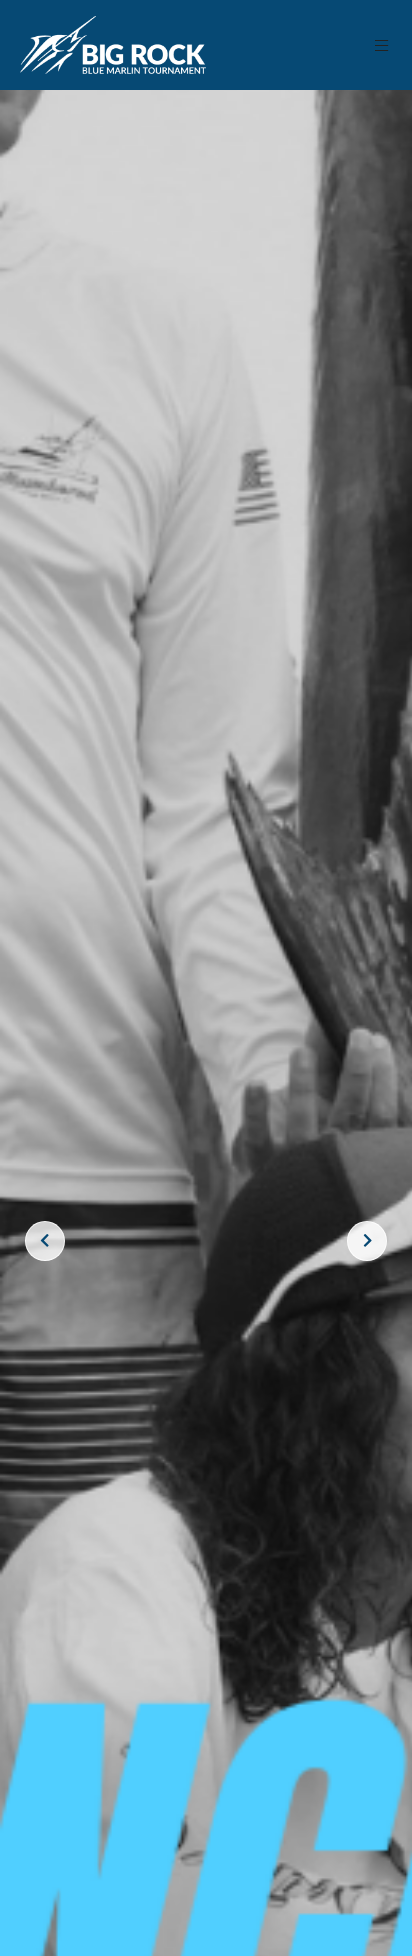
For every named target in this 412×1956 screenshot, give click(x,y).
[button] (382, 45)
